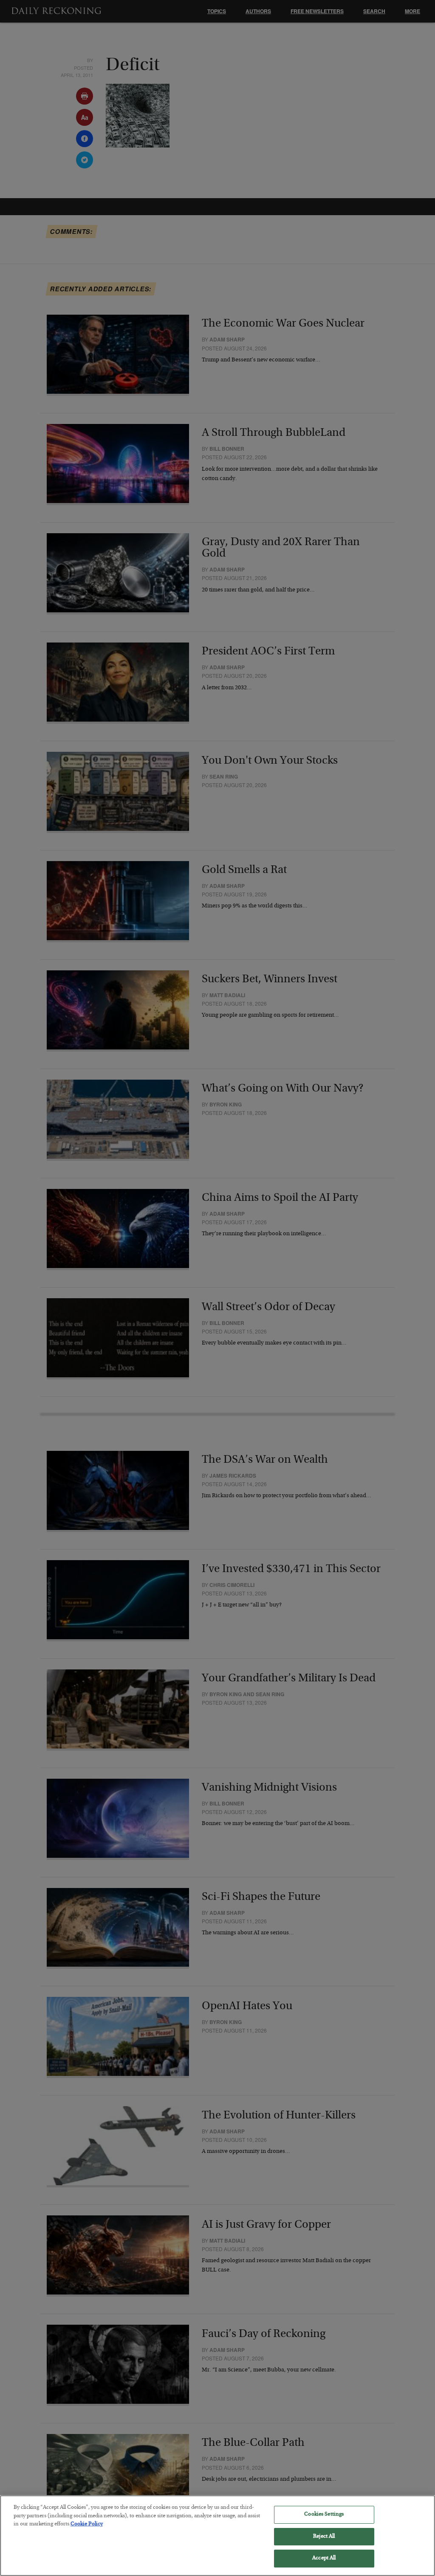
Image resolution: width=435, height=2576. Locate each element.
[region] (217, 2536)
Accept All (324, 2558)
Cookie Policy (87, 2524)
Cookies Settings (324, 2515)
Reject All (324, 2537)
